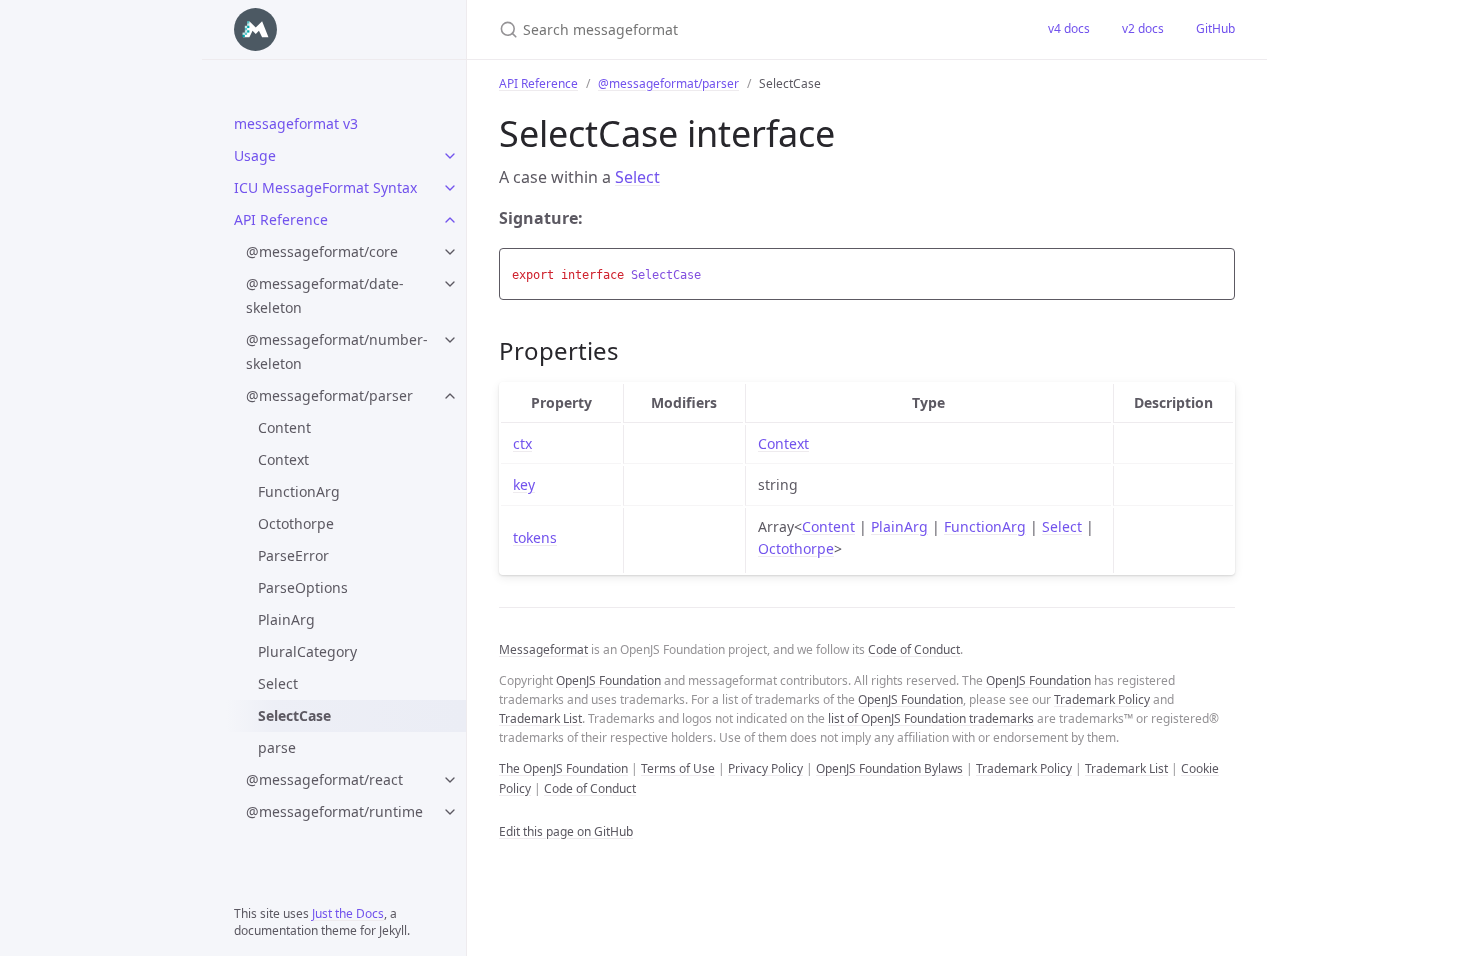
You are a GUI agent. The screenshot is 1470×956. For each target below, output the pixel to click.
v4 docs (1069, 28)
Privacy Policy (765, 768)
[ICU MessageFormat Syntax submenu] (450, 188)
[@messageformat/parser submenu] (450, 396)
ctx (522, 443)
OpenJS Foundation (608, 680)
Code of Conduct (914, 649)
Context (283, 459)
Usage (255, 155)
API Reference (281, 219)
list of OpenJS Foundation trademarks (931, 718)
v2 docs (1143, 28)
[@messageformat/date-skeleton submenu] (450, 284)
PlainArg (286, 619)
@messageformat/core (322, 251)
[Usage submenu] (450, 156)
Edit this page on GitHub (566, 831)
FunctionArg (299, 491)
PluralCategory (307, 651)
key (524, 484)
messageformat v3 (296, 123)
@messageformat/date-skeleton (325, 295)
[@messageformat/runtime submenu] (450, 812)
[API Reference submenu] (450, 220)
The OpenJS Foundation (563, 768)
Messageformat (543, 649)
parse (277, 747)
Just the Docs (348, 913)
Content (284, 427)
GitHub (1215, 28)
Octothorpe (296, 523)
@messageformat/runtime (334, 811)
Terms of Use (678, 768)
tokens (535, 537)
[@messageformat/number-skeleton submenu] (450, 340)
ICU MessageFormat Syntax (325, 187)
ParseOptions (303, 587)
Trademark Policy (1102, 699)
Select (278, 683)
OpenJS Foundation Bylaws (889, 768)
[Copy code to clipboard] (1217, 269)
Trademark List (540, 718)
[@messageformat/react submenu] (450, 780)
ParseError (293, 555)
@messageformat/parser (329, 395)
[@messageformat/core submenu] (450, 252)
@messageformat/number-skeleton (337, 351)
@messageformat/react (324, 779)
